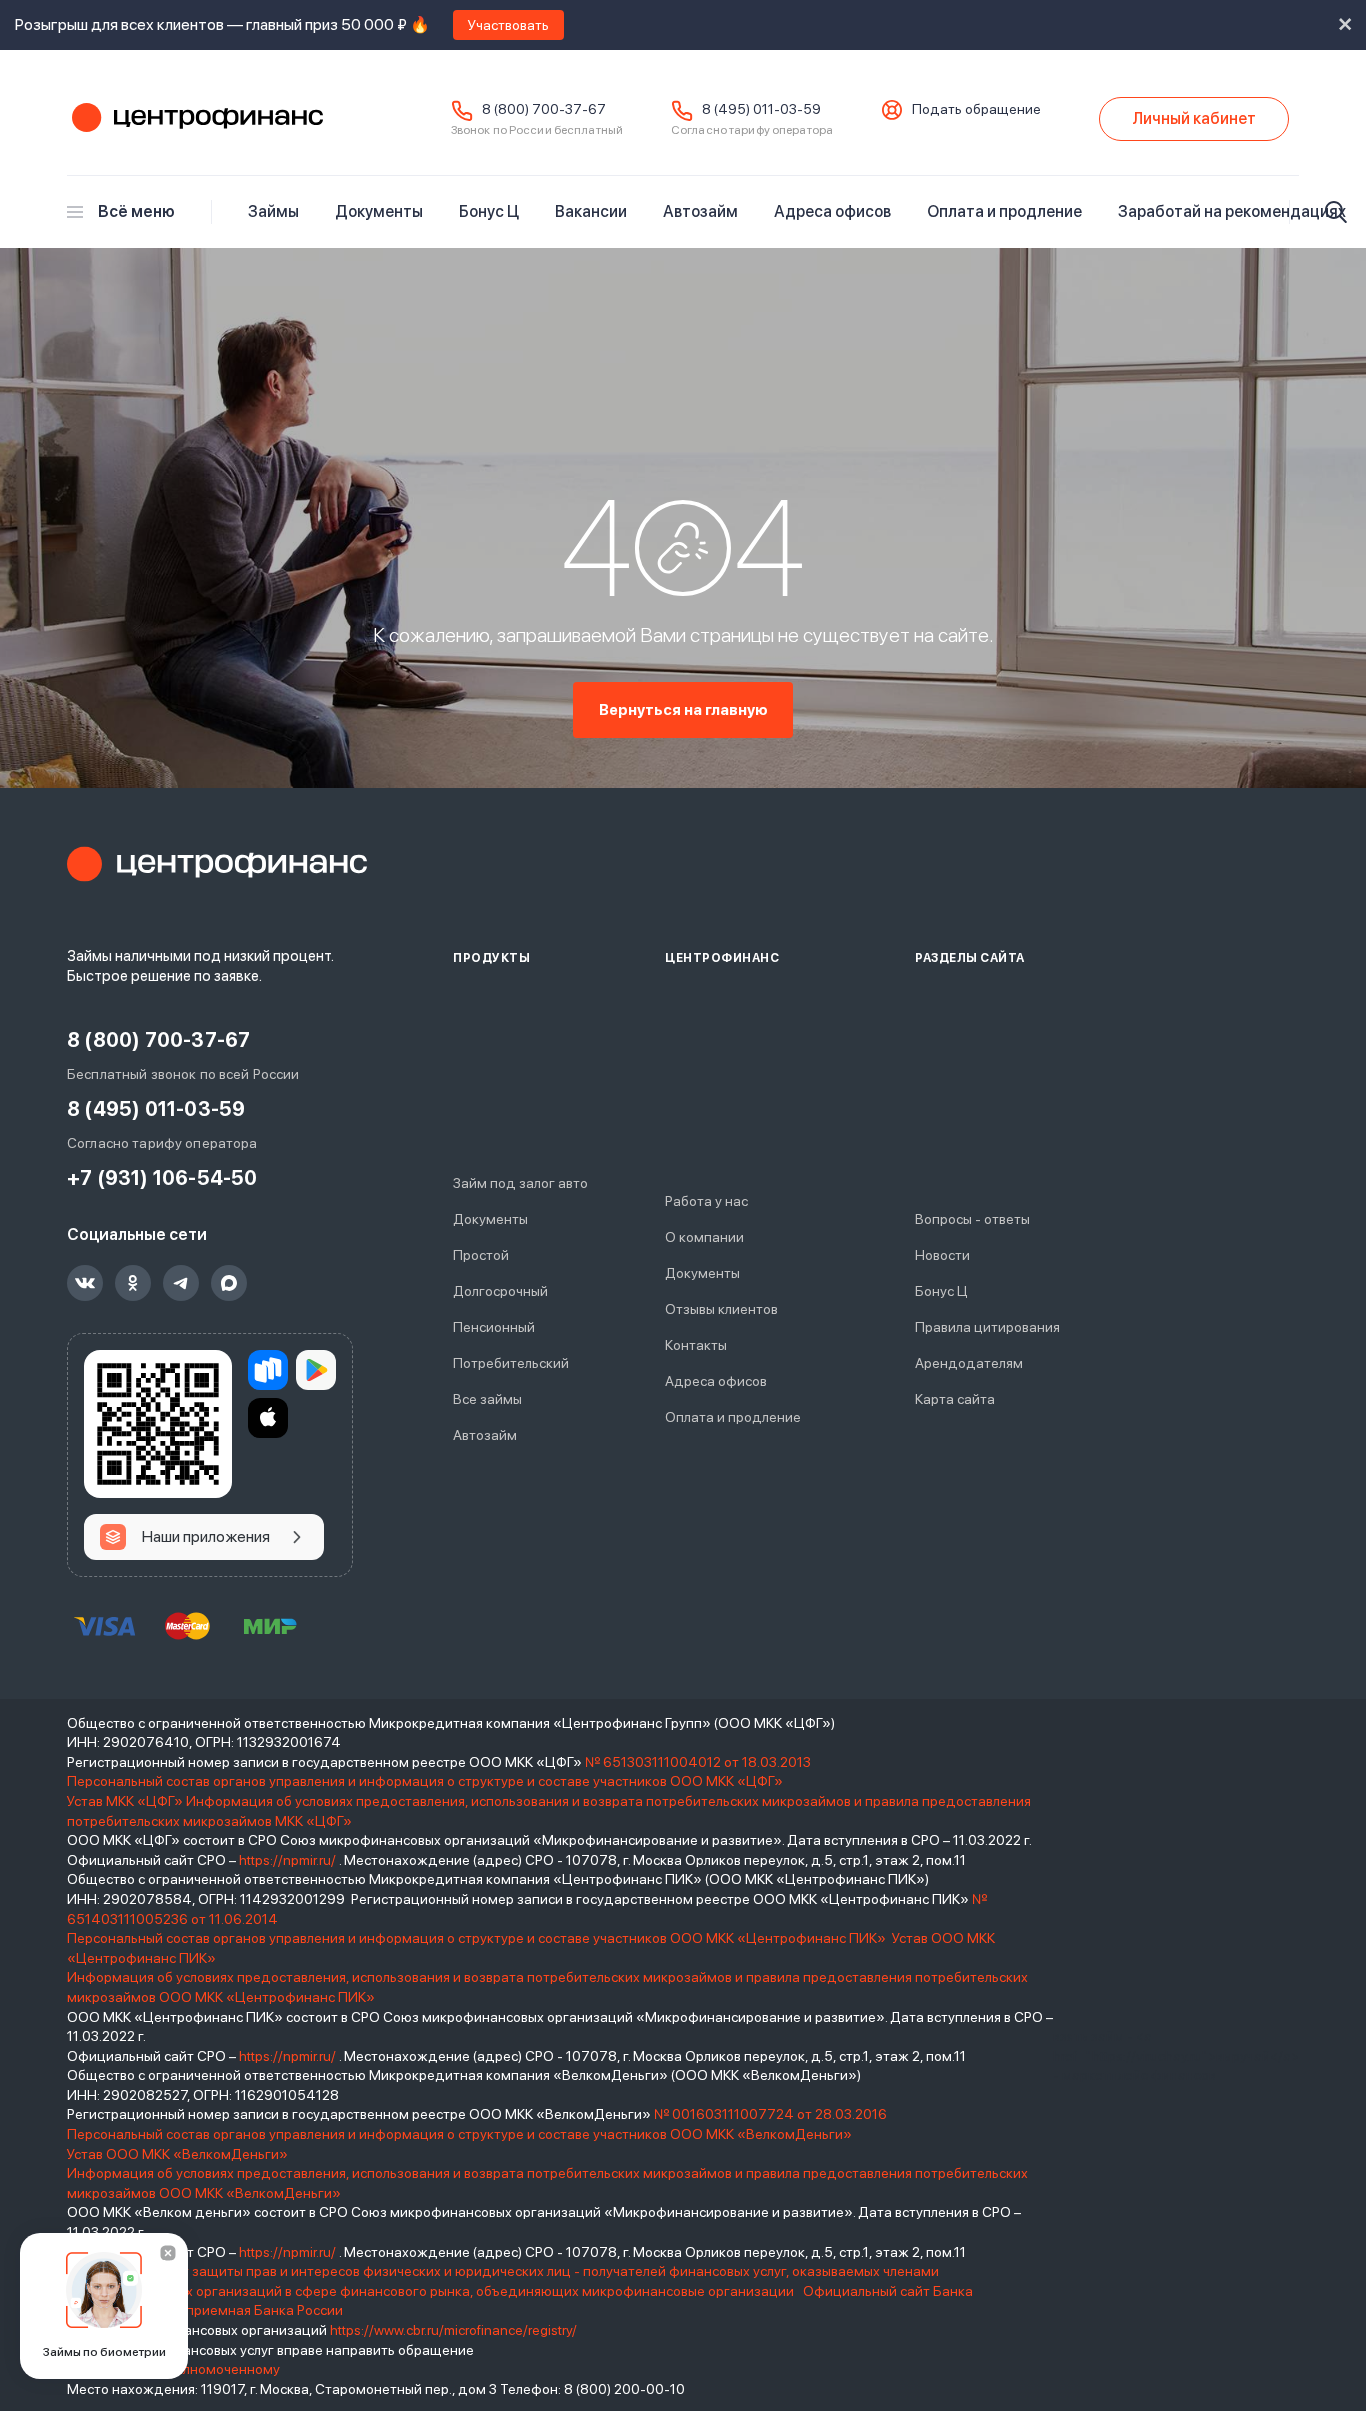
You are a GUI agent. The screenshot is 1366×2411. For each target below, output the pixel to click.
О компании (704, 1237)
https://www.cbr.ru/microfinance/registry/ (453, 2330)
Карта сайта (955, 1399)
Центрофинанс (195, 119)
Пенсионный (494, 1327)
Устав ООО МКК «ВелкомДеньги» (179, 2154)
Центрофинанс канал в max (229, 1283)
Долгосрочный (500, 1291)
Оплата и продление (1004, 211)
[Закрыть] (168, 2253)
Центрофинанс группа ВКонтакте (85, 1283)
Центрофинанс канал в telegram (181, 1283)
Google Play (316, 1370)
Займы (273, 211)
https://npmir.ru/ (287, 1860)
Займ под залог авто (520, 1183)
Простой (481, 1255)
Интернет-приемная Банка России (229, 2310)
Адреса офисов (832, 211)
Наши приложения (206, 1536)
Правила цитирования (987, 1327)
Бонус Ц (489, 211)
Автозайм (700, 211)
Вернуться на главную (683, 710)
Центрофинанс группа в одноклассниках (133, 1283)
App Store (268, 1418)
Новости (942, 1255)
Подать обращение (976, 109)
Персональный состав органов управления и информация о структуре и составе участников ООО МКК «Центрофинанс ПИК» (478, 1938)
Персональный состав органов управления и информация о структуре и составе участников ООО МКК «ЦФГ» (426, 1781)
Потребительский (511, 1363)
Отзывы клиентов (721, 1309)
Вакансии (591, 211)
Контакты (696, 1345)
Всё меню (136, 211)
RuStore (268, 1370)
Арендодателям (969, 1363)
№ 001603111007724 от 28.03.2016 (770, 2114)
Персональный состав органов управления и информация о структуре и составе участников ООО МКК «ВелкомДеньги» (461, 2134)
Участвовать (508, 25)
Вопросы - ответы (972, 1219)
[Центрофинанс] (217, 864)
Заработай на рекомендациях (1232, 211)
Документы (379, 211)
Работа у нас (706, 1201)
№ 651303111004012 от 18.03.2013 (698, 1762)
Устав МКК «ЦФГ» (125, 1801)
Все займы (487, 1399)
